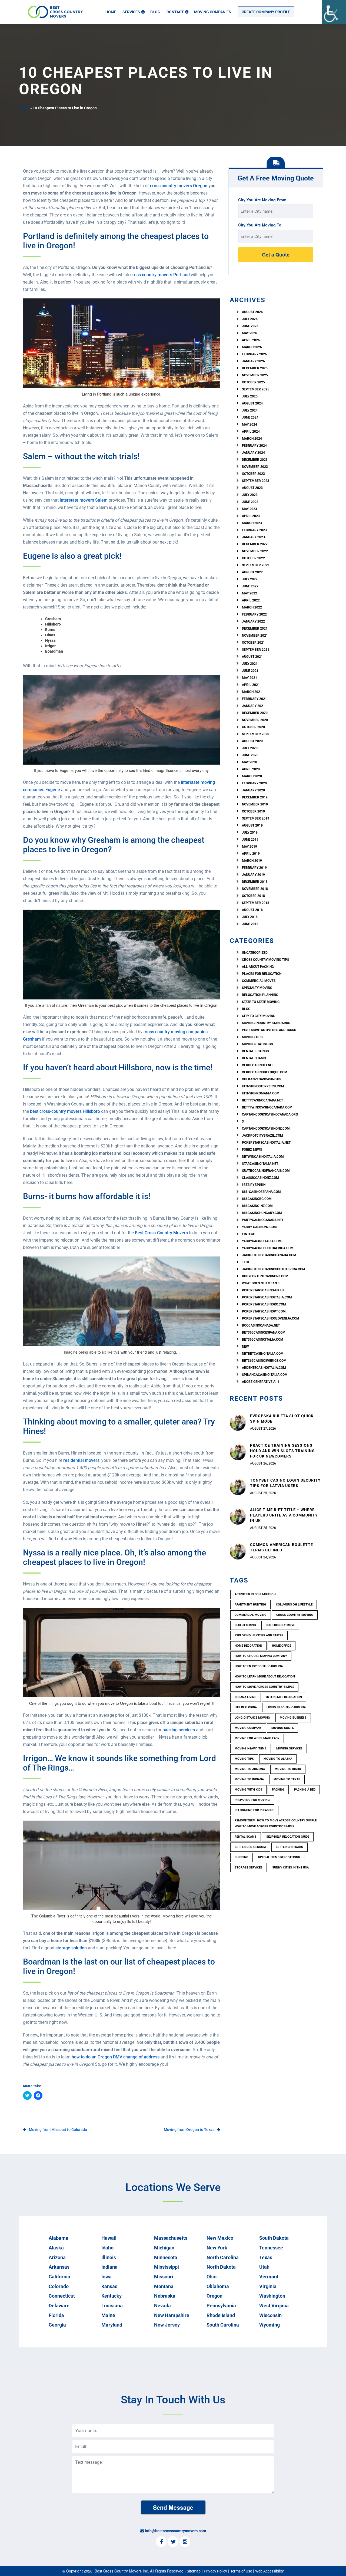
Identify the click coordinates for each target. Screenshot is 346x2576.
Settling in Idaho (290, 1847)
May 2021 (249, 678)
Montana (164, 2286)
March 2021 (252, 692)
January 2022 (253, 621)
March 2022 (252, 607)
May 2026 (249, 333)
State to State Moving (261, 1002)
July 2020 (250, 748)
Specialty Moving (257, 988)
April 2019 (251, 854)
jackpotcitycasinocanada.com (269, 1255)
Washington (272, 2296)
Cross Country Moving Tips (265, 960)
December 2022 (255, 544)
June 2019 (250, 840)
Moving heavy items (251, 1748)
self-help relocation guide (288, 1837)
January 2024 (253, 453)
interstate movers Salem (84, 500)
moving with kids (248, 1790)
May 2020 (249, 762)
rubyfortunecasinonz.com (265, 1276)
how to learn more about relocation (265, 1677)
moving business (293, 1718)
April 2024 (251, 432)
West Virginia (274, 2306)
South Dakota (274, 2238)
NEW (245, 1347)
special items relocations (279, 1857)
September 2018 (256, 903)
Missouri (164, 2277)
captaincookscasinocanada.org (270, 1114)
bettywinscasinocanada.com (267, 1107)
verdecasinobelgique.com (265, 1072)
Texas (266, 2257)
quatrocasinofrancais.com (266, 1171)
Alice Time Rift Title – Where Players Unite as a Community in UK (284, 1515)
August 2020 (252, 741)
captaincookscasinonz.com (266, 1129)
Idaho (107, 2248)
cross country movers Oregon (179, 186)
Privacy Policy (215, 2571)
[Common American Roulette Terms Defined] (238, 1551)
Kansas (109, 2286)
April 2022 (251, 600)
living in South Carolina (286, 1707)
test (246, 1262)
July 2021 (250, 664)
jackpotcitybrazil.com (262, 1136)
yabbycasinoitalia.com (262, 1241)
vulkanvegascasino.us (262, 1079)
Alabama (59, 2238)
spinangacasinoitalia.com (265, 1375)
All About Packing (258, 967)
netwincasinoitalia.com (263, 1157)
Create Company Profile (266, 12)
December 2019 (255, 797)
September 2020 (256, 734)
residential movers (81, 1460)
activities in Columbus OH (255, 1594)
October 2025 (253, 382)
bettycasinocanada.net (262, 1100)
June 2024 (250, 417)
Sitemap (194, 2571)
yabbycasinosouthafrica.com (268, 1248)
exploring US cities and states (259, 1635)
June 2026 (250, 326)
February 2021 (254, 699)
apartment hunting (250, 1605)
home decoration (248, 1646)
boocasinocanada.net (261, 1325)
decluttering (245, 1625)
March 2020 (252, 776)
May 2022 (249, 593)
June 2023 (250, 502)
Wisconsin (270, 2315)
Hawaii (109, 2238)
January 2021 (253, 706)
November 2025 (255, 375)
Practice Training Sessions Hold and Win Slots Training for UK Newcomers (282, 1451)
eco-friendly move (280, 1625)
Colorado (59, 2286)
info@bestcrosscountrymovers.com (175, 2531)
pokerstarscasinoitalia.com (267, 1297)
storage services (249, 1868)
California (59, 2277)
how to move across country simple (264, 1687)
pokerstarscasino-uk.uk (263, 1290)
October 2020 (253, 727)
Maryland (112, 2325)
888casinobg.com (257, 1199)
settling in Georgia (250, 1847)
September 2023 (256, 481)
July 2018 (250, 917)
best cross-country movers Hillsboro (65, 1111)
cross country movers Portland (160, 275)
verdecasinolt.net (258, 1065)
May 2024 (249, 425)
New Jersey (167, 2325)
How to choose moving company (261, 1656)
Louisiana (112, 2306)
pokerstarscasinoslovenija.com (271, 1318)
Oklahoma (218, 2286)
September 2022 (256, 565)
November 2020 (255, 720)
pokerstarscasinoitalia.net (266, 1143)
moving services (289, 1748)
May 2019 (249, 847)
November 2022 (255, 551)
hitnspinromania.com (261, 1093)
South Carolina (223, 2325)
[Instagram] (185, 2542)
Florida (56, 2315)
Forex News (252, 1150)
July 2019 (250, 833)
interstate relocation (284, 1697)
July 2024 (250, 410)
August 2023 (252, 488)
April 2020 (251, 769)
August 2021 (252, 657)
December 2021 (255, 629)
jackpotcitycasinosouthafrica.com (274, 1269)
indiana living (246, 1697)
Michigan (164, 2248)
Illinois (109, 2257)
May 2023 (249, 509)
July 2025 (250, 396)
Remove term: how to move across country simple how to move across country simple (276, 1823)
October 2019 (253, 811)
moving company (248, 1728)
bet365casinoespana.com (264, 1333)
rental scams (254, 1058)
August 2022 (252, 572)
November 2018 (255, 889)
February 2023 (254, 530)
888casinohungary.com (262, 1213)
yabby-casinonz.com (259, 1227)
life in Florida (246, 1707)
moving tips (244, 1759)
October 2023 (253, 474)
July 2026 (250, 319)
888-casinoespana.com (261, 1192)
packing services (179, 1730)
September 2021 (256, 650)
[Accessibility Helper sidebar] (334, 12)
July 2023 (250, 495)
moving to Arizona (250, 1769)
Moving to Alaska (278, 1759)
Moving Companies (213, 12)
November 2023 (255, 467)
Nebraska (165, 2296)
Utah (264, 2267)
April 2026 (251, 340)
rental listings (255, 1051)
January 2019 (253, 875)
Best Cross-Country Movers (161, 1233)
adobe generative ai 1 (261, 1382)
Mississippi (167, 2267)
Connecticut (62, 2296)
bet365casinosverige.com (264, 1361)
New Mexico (220, 2238)
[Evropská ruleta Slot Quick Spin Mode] (238, 1422)
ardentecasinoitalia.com (264, 1368)
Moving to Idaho (288, 1769)
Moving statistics (257, 1044)
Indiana (109, 2267)
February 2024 (254, 446)
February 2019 (254, 868)
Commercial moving (251, 1615)
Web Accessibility (270, 2571)
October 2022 (253, 558)
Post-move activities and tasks (269, 1030)
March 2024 (252, 439)
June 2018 (250, 924)
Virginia (268, 2286)
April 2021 (251, 685)
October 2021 (253, 643)
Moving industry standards (266, 1023)
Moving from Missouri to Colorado (58, 2130)
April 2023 (251, 516)
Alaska (56, 2248)
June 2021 (250, 671)
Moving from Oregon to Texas (189, 2130)
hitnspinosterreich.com (263, 1086)
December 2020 (255, 713)
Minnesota (166, 2257)
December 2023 (255, 460)
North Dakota (221, 2267)
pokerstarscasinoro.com (264, 1304)
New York (217, 2248)
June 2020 (250, 755)
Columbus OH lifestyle (294, 1605)
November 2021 (255, 636)
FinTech (249, 1234)
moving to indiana (249, 1779)
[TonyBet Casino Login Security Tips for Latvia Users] (238, 1486)
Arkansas (59, 2267)
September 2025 (256, 389)
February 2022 (254, 614)
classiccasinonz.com (260, 1178)
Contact (175, 12)
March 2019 (252, 861)
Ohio (212, 2277)
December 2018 (255, 882)
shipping (242, 1857)
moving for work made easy (257, 1738)
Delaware (59, 2306)
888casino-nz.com (257, 1206)
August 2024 (252, 403)
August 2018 (252, 910)
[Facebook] (161, 2542)
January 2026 (253, 361)
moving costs (283, 1728)
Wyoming (270, 2325)
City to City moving (259, 1016)
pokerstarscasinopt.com (264, 1311)
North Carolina (223, 2257)
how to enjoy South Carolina (259, 1666)
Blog (155, 12)
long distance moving (252, 1718)
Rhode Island (221, 2315)
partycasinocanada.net (263, 1220)
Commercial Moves (259, 981)
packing (278, 1790)
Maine (108, 2315)
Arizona (57, 2257)
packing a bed (305, 1790)
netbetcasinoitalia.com (263, 1354)
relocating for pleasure (254, 1810)
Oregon (214, 2296)
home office (282, 1646)
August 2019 (252, 825)
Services (131, 12)
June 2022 (250, 586)
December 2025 (255, 368)
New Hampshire (172, 2315)
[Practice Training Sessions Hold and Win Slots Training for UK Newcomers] (238, 1452)
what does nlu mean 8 (261, 1283)
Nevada (162, 2306)
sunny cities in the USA (290, 1868)
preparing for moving (252, 1800)
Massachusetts (171, 2238)
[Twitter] (173, 2542)
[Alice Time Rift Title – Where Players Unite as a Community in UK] (238, 1516)
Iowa (107, 2277)
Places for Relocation (262, 974)
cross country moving (295, 1615)
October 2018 (253, 896)
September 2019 (256, 818)
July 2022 (250, 579)
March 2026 (252, 347)
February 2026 (254, 354)
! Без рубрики (254, 1185)
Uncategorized (255, 953)
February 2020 (254, 783)
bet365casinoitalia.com (263, 1340)
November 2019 (255, 804)
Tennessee (271, 2248)
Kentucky (112, 2296)
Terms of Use (241, 2571)
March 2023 (252, 523)
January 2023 (253, 537)
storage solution (71, 1948)
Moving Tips (252, 1037)
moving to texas (287, 1779)
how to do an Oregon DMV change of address (116, 2057)
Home (111, 12)
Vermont (269, 2277)
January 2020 (253, 790)
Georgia (57, 2325)
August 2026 (252, 312)
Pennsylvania (221, 2306)
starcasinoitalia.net (260, 1164)
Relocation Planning (260, 995)
